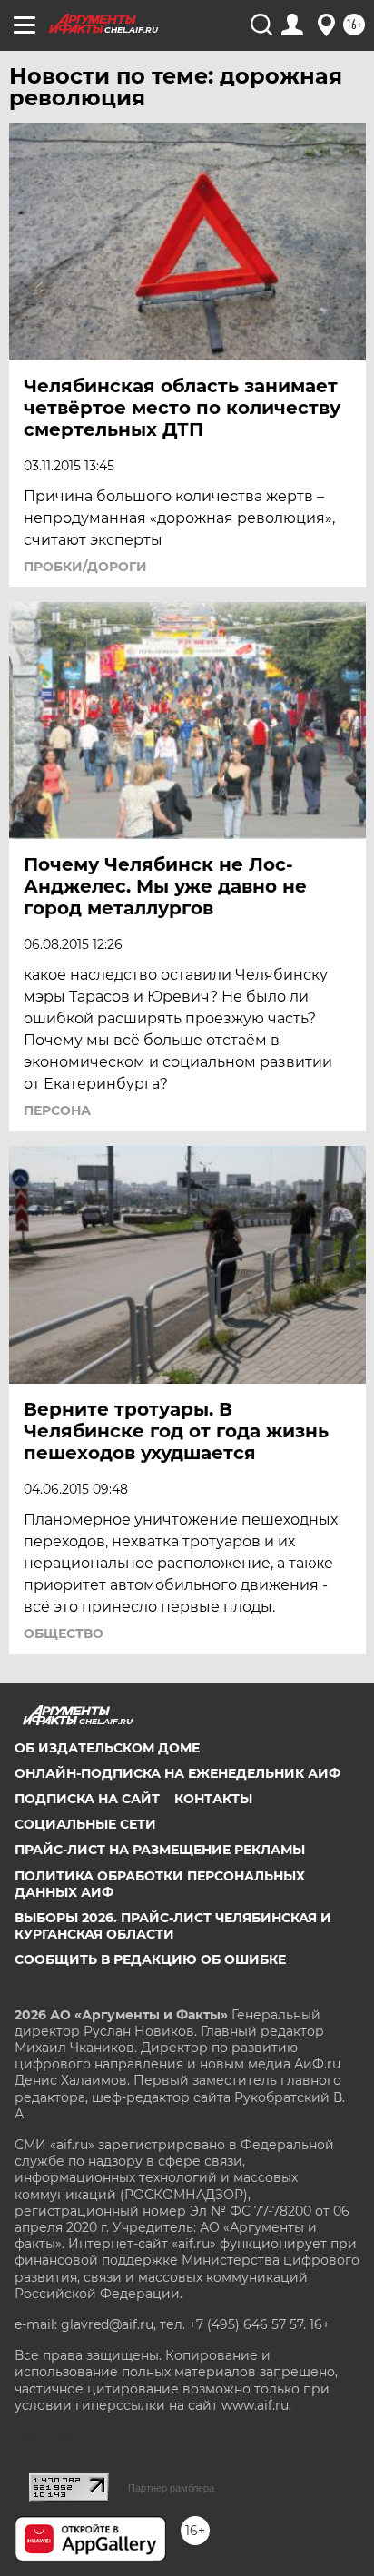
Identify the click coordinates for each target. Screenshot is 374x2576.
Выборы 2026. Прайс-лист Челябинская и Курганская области (173, 1926)
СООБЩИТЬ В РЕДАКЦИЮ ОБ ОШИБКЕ (150, 1959)
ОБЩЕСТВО (64, 1633)
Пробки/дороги (85, 567)
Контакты (213, 1799)
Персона (57, 1110)
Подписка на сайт (87, 1799)
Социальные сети (85, 1824)
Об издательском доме (107, 1748)
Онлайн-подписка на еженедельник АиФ (177, 1773)
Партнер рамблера (171, 2488)
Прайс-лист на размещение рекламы (160, 1850)
